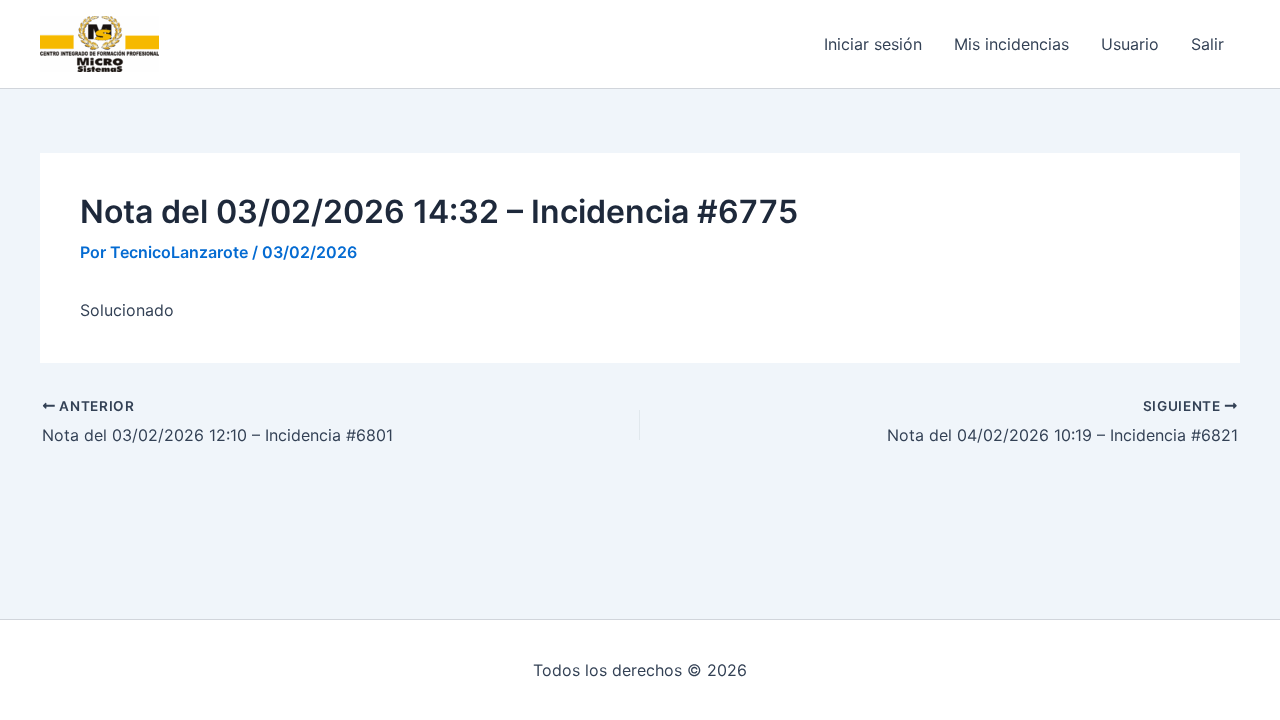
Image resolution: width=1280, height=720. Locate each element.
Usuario (1130, 44)
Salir (1207, 44)
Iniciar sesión (873, 44)
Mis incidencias (1011, 44)
